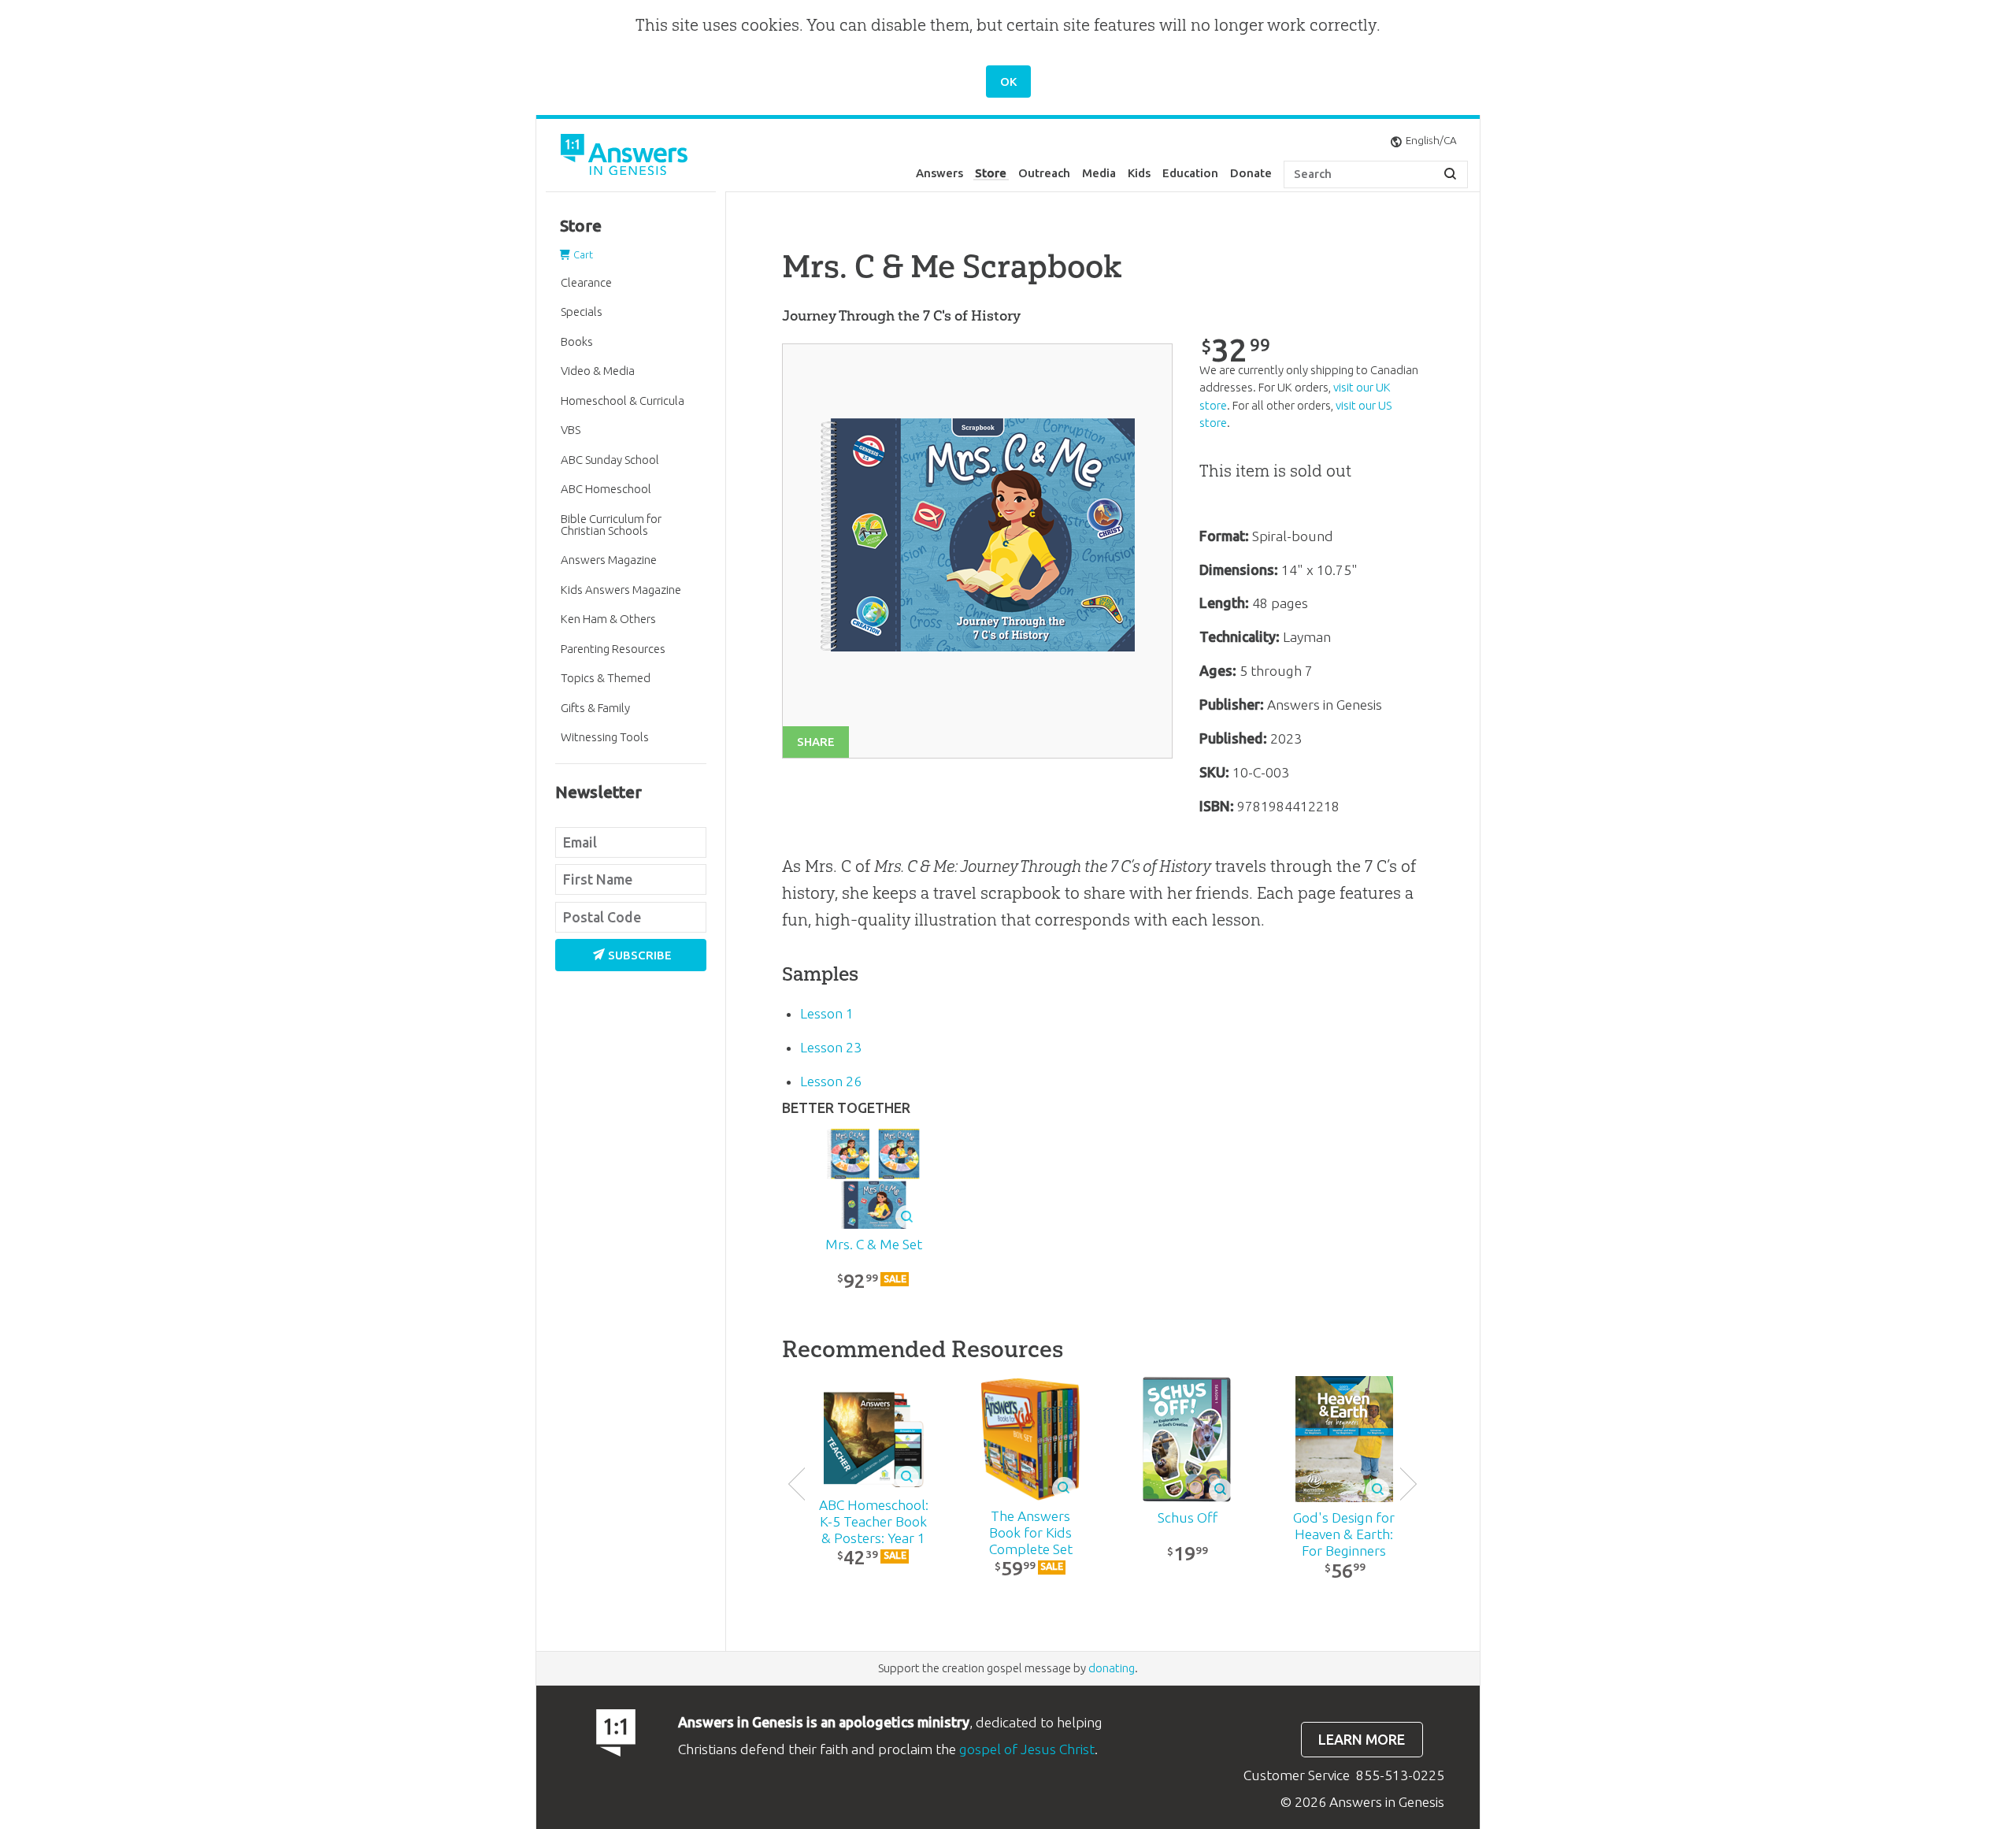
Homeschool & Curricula (623, 401)
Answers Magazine (609, 560)
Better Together (846, 1108)
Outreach (1044, 173)
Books (577, 341)
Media (1099, 173)
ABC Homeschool (606, 489)
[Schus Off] (1187, 1439)
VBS (571, 430)
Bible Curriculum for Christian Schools (611, 525)
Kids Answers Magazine (621, 590)
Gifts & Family (595, 708)
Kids (1139, 173)
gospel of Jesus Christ (1027, 1749)
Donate (1251, 173)
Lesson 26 (831, 1081)
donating (1112, 1668)
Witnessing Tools (605, 737)
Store (991, 173)
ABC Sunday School (610, 460)
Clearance (586, 282)
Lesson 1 (827, 1013)
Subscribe (640, 955)
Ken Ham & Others (608, 619)
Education (1190, 173)
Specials (582, 312)
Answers (939, 173)
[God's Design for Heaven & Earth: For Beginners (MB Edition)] (1344, 1439)
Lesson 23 (831, 1047)
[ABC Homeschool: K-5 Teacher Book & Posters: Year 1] (874, 1439)
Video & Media (598, 371)
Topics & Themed (606, 678)
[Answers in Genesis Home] (626, 157)
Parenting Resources (613, 649)
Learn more (1362, 1740)
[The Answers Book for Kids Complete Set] (1030, 1439)
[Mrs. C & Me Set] (874, 1179)
